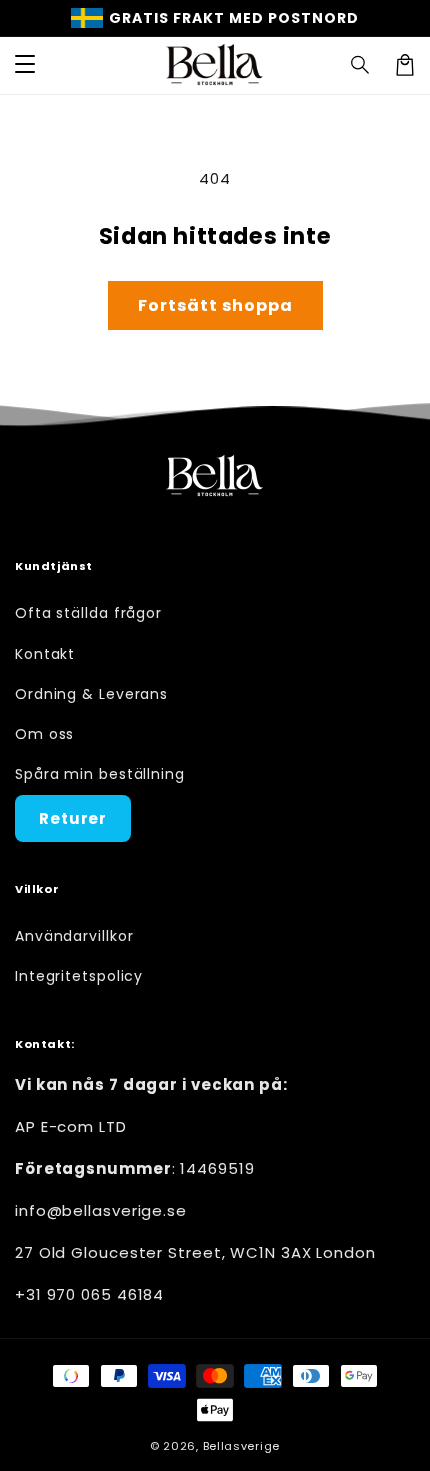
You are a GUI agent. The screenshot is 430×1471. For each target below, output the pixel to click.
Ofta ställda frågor (88, 613)
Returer (73, 818)
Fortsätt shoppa (215, 305)
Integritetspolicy (79, 976)
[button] (361, 65)
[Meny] (25, 65)
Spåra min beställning (100, 774)
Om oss (44, 734)
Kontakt (45, 654)
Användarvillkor (74, 936)
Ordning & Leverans (91, 694)
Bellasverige (241, 1446)
